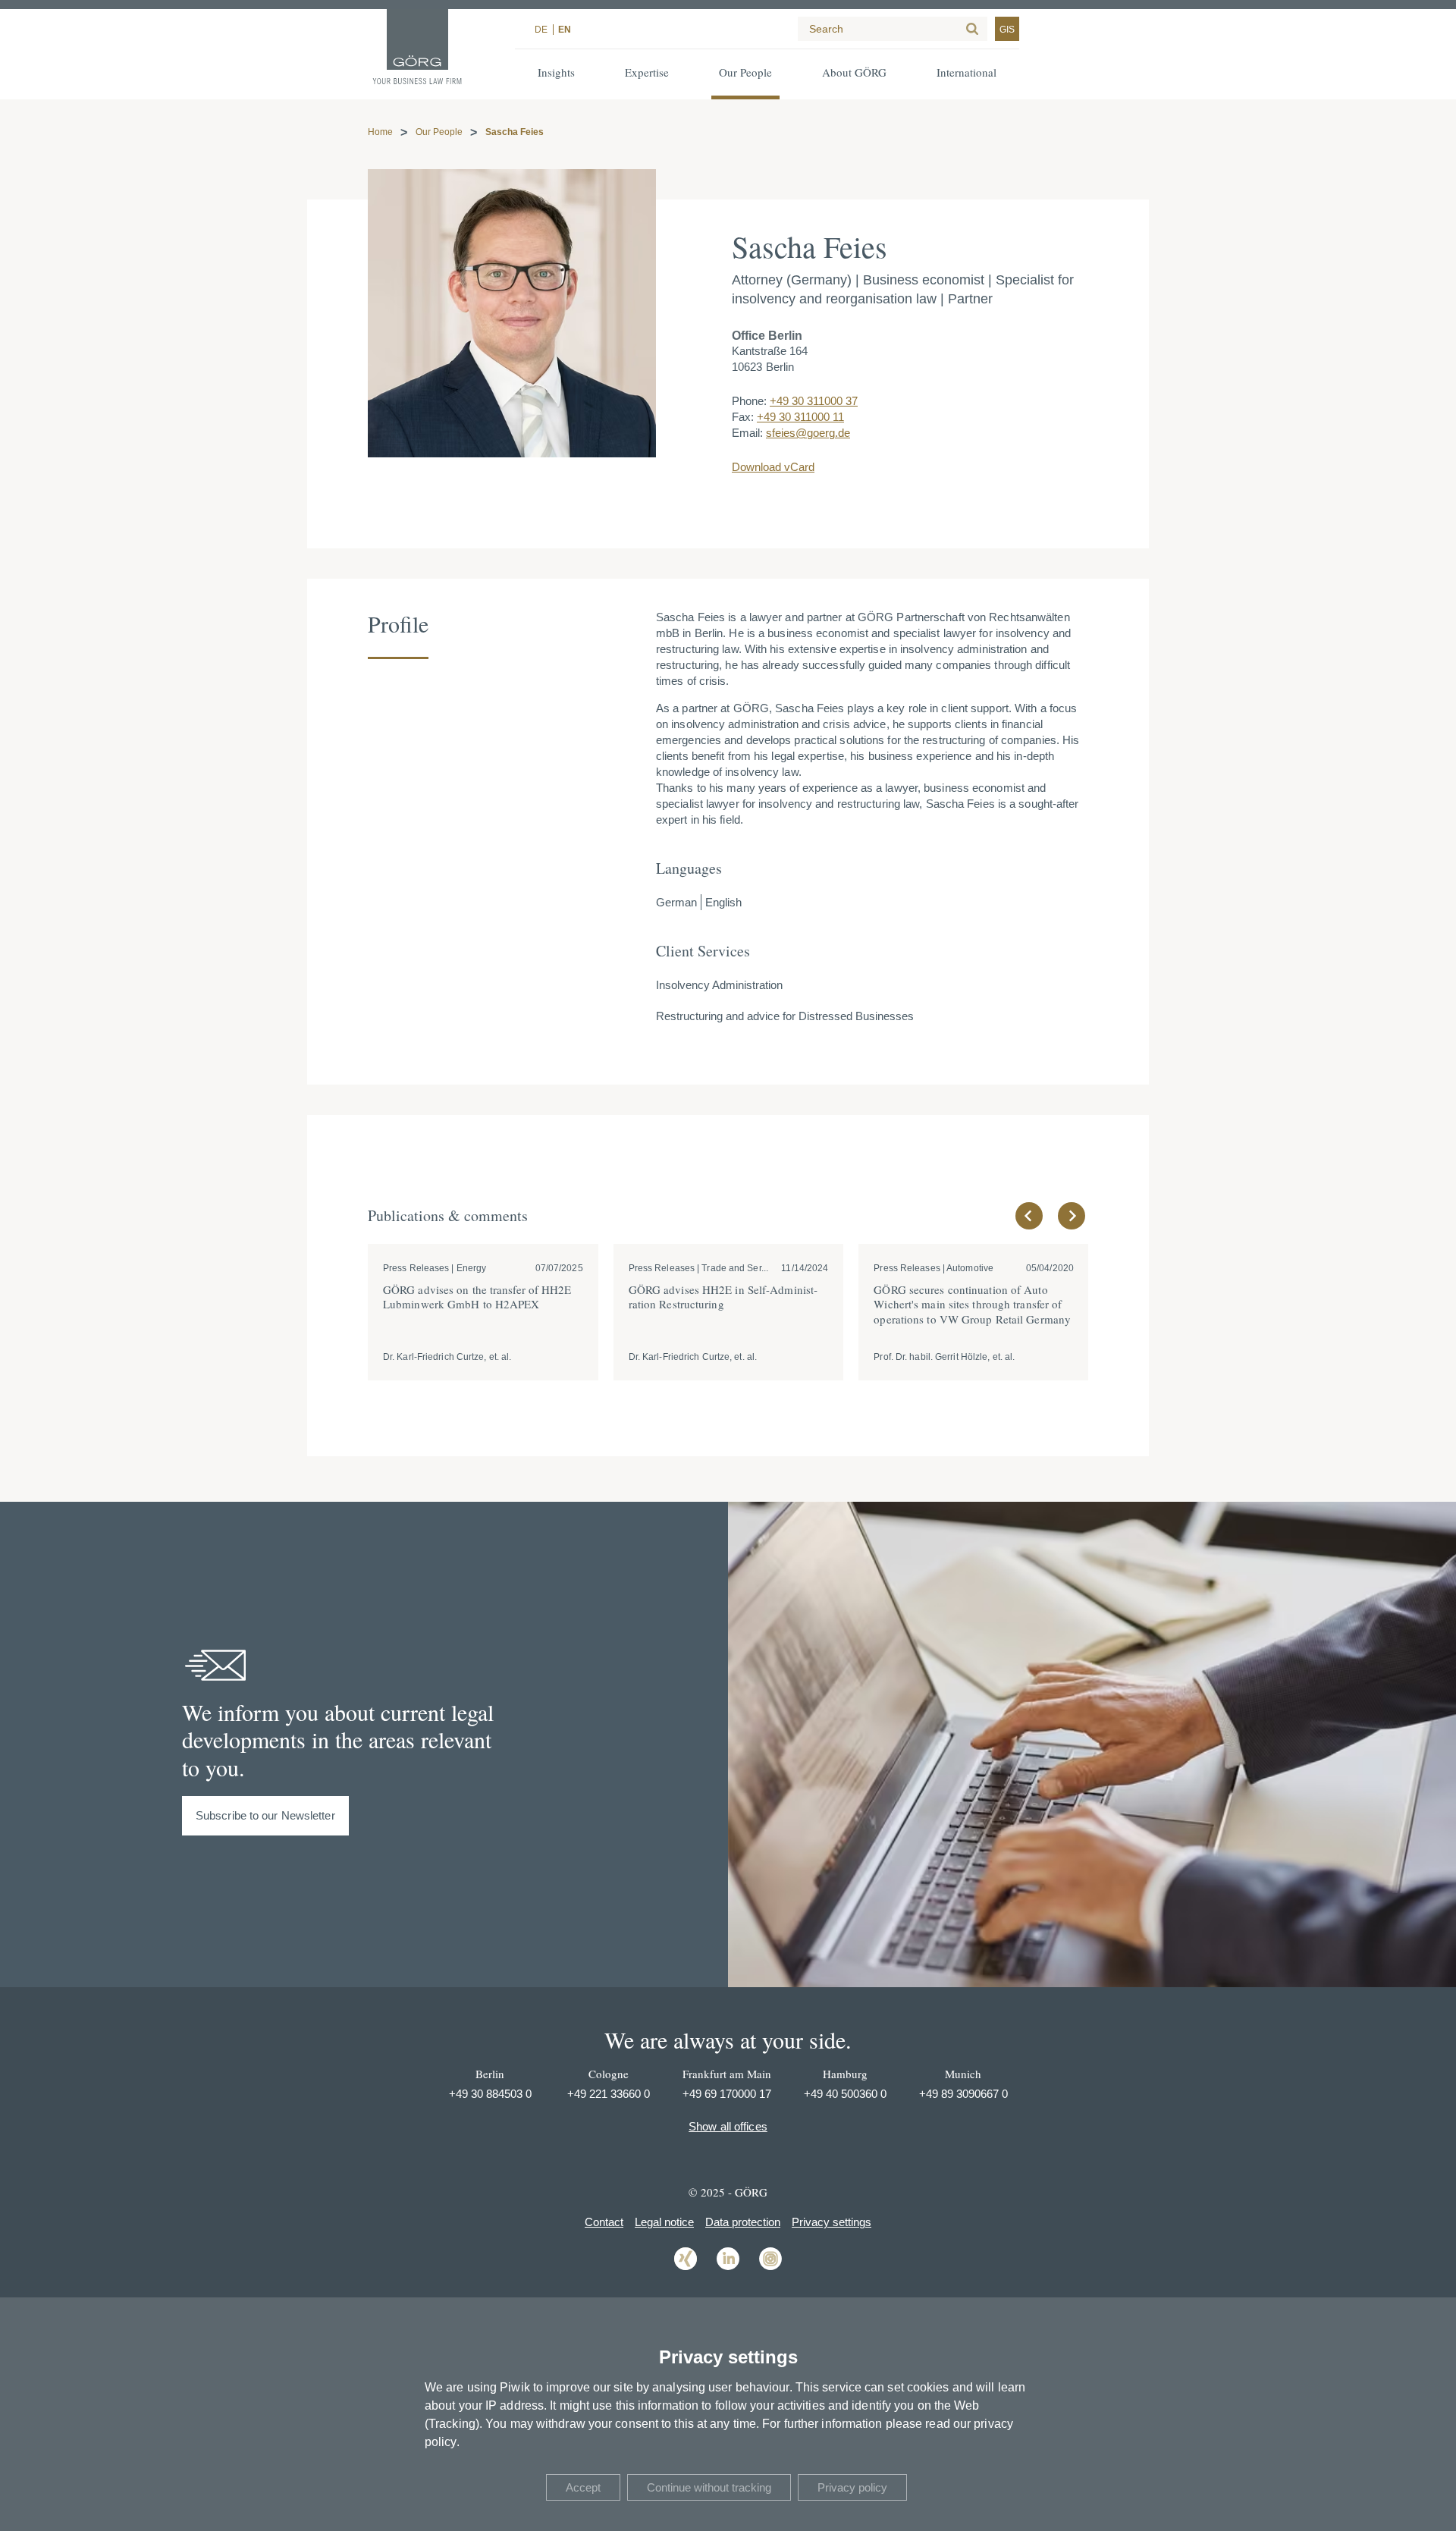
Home (380, 132)
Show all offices (728, 2126)
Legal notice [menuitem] (664, 2222)
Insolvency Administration (719, 985)
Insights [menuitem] (556, 72)
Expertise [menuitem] (647, 72)
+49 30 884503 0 (490, 2094)
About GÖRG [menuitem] (854, 72)
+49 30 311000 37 (814, 401)
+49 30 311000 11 (800, 417)
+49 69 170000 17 (727, 2094)
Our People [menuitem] (745, 72)
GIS (1007, 30)
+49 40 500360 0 (845, 2094)
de (541, 30)
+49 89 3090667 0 (963, 2094)
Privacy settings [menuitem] (832, 2222)
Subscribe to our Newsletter (265, 1815)
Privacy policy (852, 2487)
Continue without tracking (709, 2487)
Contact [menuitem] (604, 2222)
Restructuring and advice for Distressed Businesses (785, 1016)
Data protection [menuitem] (743, 2222)
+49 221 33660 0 (609, 2094)
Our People (439, 132)
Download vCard (773, 467)
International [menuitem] (966, 72)
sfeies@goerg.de (808, 433)
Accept (583, 2487)
